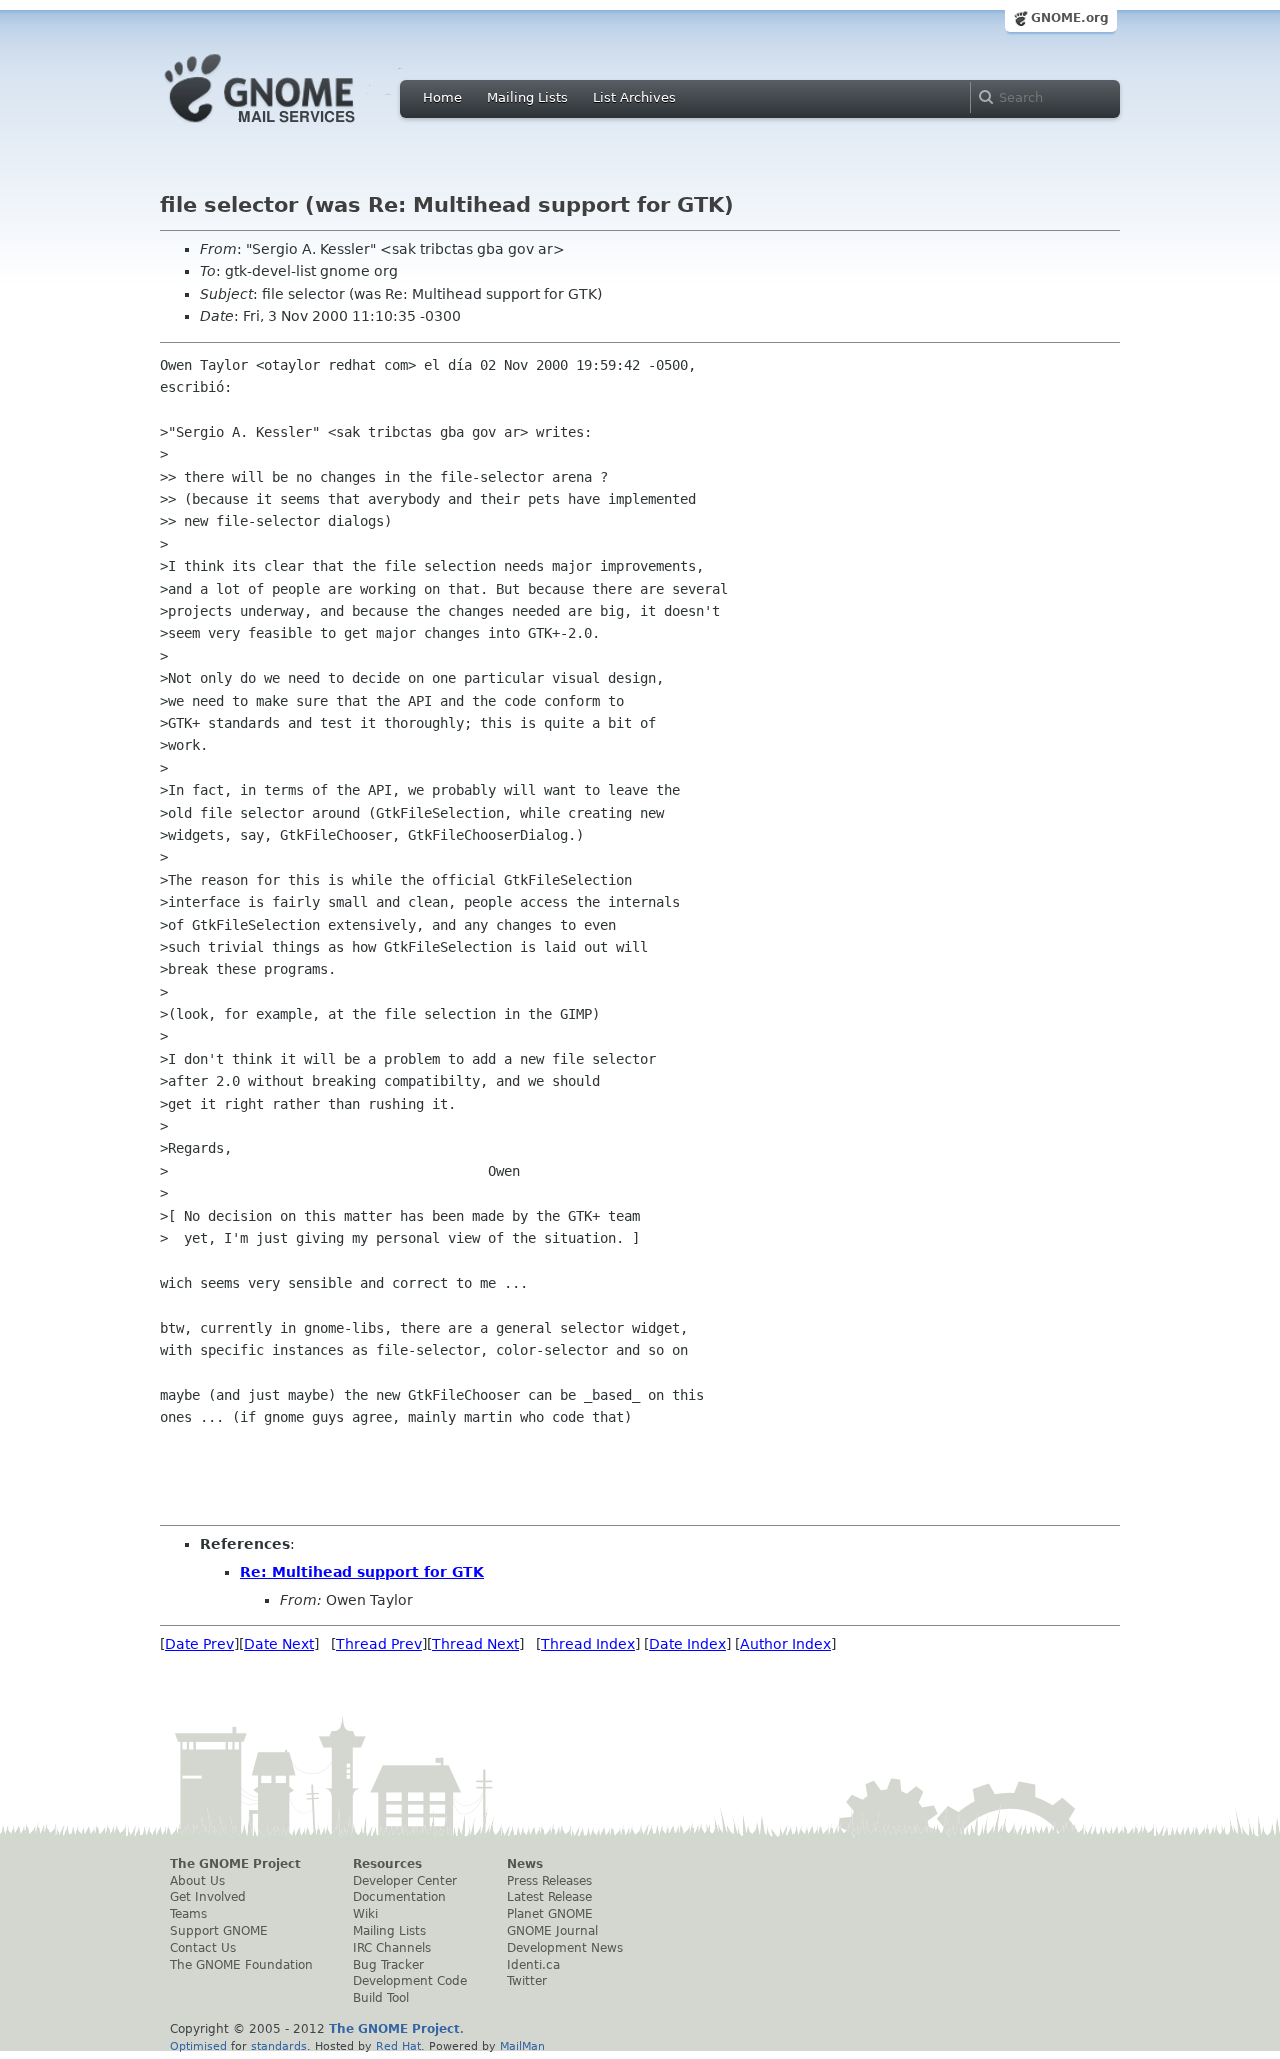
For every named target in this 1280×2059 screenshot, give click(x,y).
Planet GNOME (550, 1914)
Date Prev (199, 1644)
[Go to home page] (290, 128)
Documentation (399, 1897)
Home (442, 97)
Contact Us (203, 1948)
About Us (197, 1881)
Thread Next (475, 1644)
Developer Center (405, 1881)
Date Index (687, 1644)
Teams (188, 1914)
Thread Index (588, 1644)
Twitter (527, 1981)
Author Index (785, 1644)
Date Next (279, 1644)
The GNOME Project (235, 1864)
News (525, 1864)
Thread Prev (379, 1644)
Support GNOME (219, 1931)
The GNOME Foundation (241, 1965)
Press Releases (549, 1881)
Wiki (365, 1914)
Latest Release (549, 1897)
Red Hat (398, 2046)
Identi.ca (533, 1965)
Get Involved (208, 1897)
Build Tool (381, 1998)
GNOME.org (1070, 18)
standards (279, 2046)
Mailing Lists (527, 97)
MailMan (522, 2046)
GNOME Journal (552, 1931)
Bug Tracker (388, 1965)
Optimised (198, 2046)
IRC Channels (392, 1948)
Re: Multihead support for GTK (362, 1572)
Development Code (410, 1981)
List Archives (634, 97)
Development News (565, 1948)
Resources (387, 1864)
